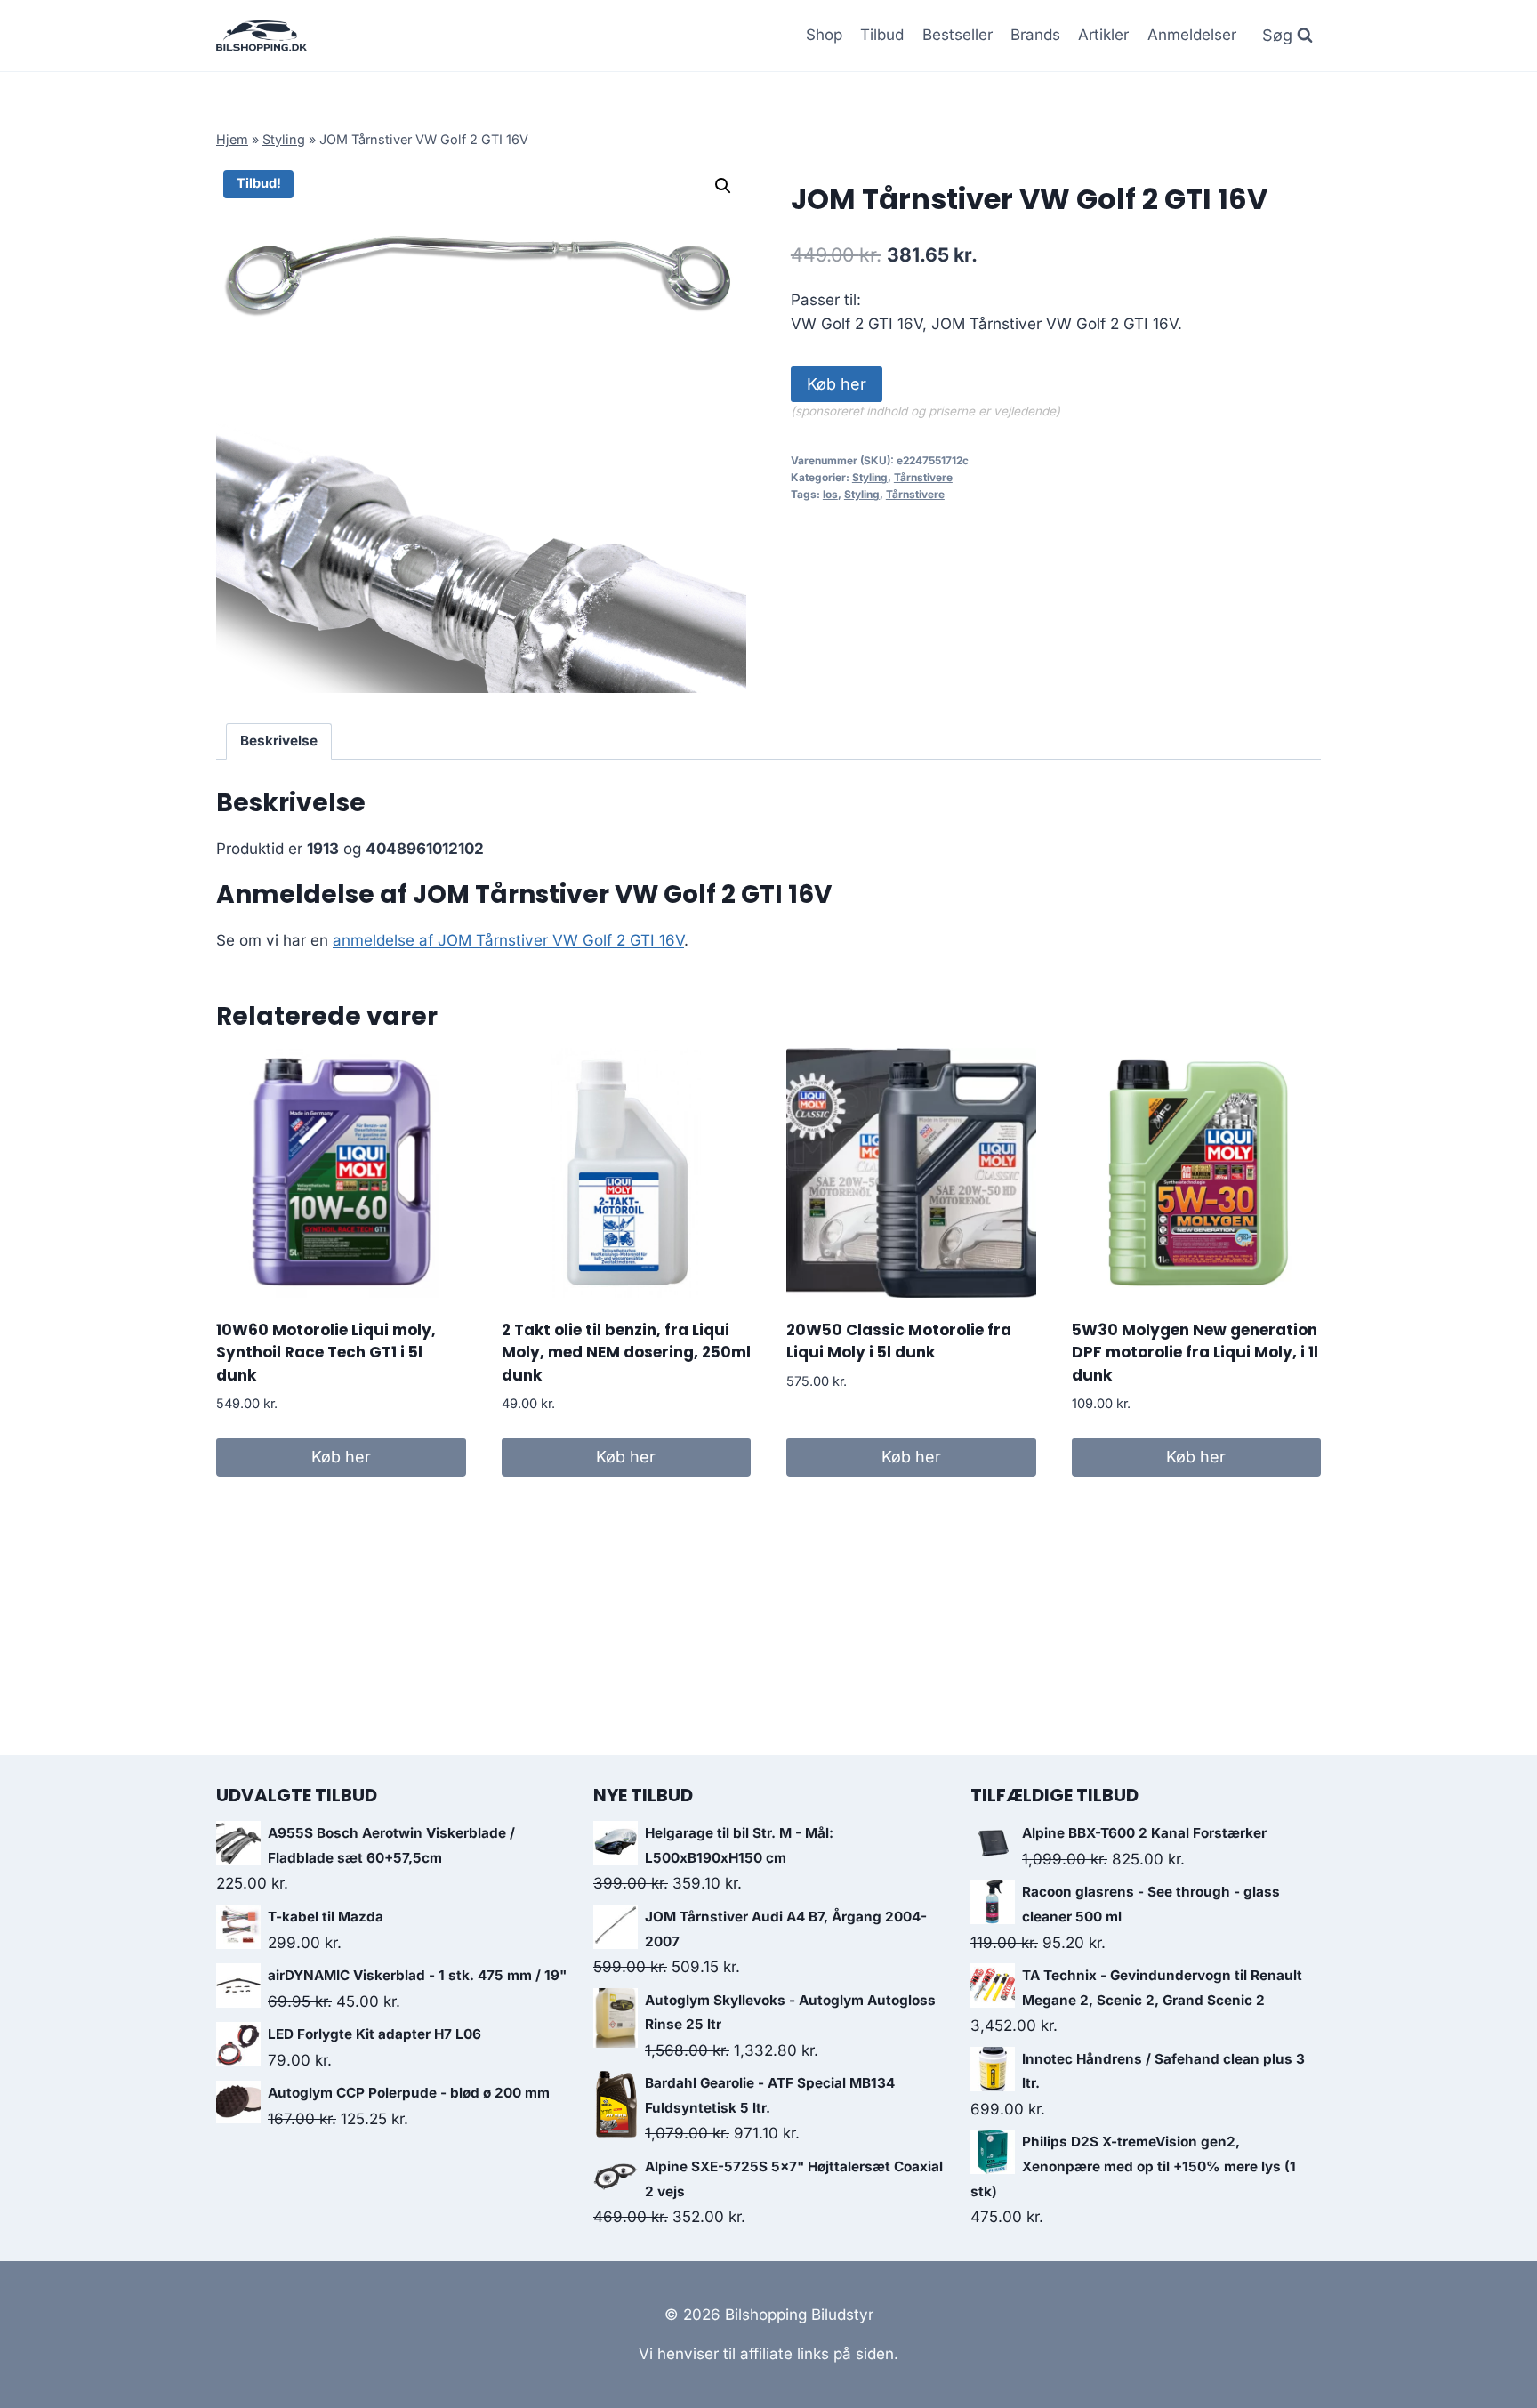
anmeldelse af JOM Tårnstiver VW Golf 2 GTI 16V (508, 940)
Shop (824, 35)
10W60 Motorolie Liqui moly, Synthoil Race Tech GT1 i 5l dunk (326, 1353)
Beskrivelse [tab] (279, 741)
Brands (1035, 35)
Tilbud (882, 35)
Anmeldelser (1192, 35)
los (830, 494)
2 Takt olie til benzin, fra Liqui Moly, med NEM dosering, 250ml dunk (626, 1353)
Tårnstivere (923, 477)
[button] (723, 186)
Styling (284, 139)
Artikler (1103, 35)
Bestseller (958, 35)
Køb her (837, 384)
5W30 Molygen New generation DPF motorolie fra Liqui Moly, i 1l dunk (1195, 1353)
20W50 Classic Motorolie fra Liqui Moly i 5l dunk (899, 1341)
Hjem (232, 139)
